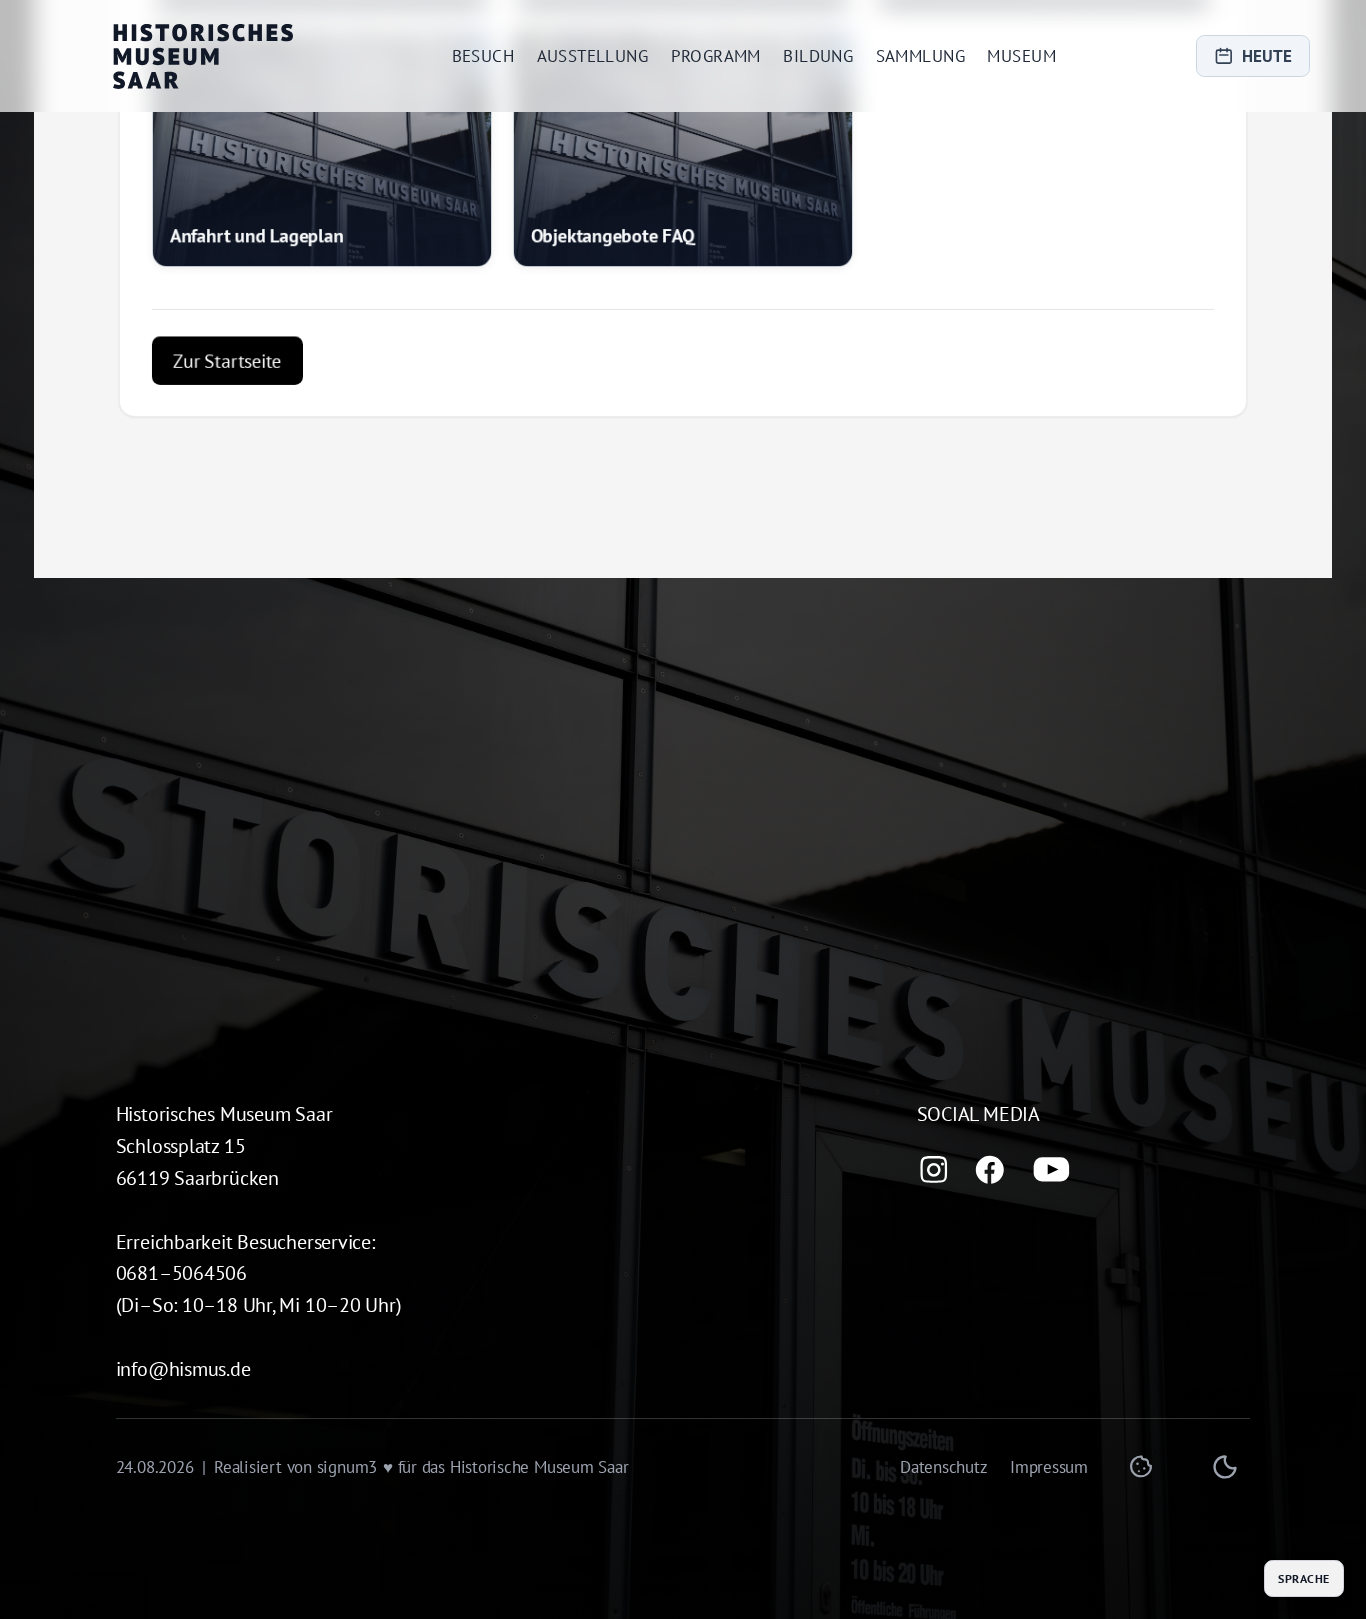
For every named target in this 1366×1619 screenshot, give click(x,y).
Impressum (1049, 1467)
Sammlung (920, 56)
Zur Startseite (227, 318)
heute (1267, 56)
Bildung (818, 56)
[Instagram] (934, 1170)
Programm (716, 56)
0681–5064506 (181, 1272)
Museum (1021, 56)
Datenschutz (944, 1467)
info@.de (183, 1368)
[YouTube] (1051, 1169)
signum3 (347, 1467)
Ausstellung (593, 56)
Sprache (1303, 1578)
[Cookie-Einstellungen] (1141, 1467)
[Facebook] (990, 1170)
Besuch (483, 56)
